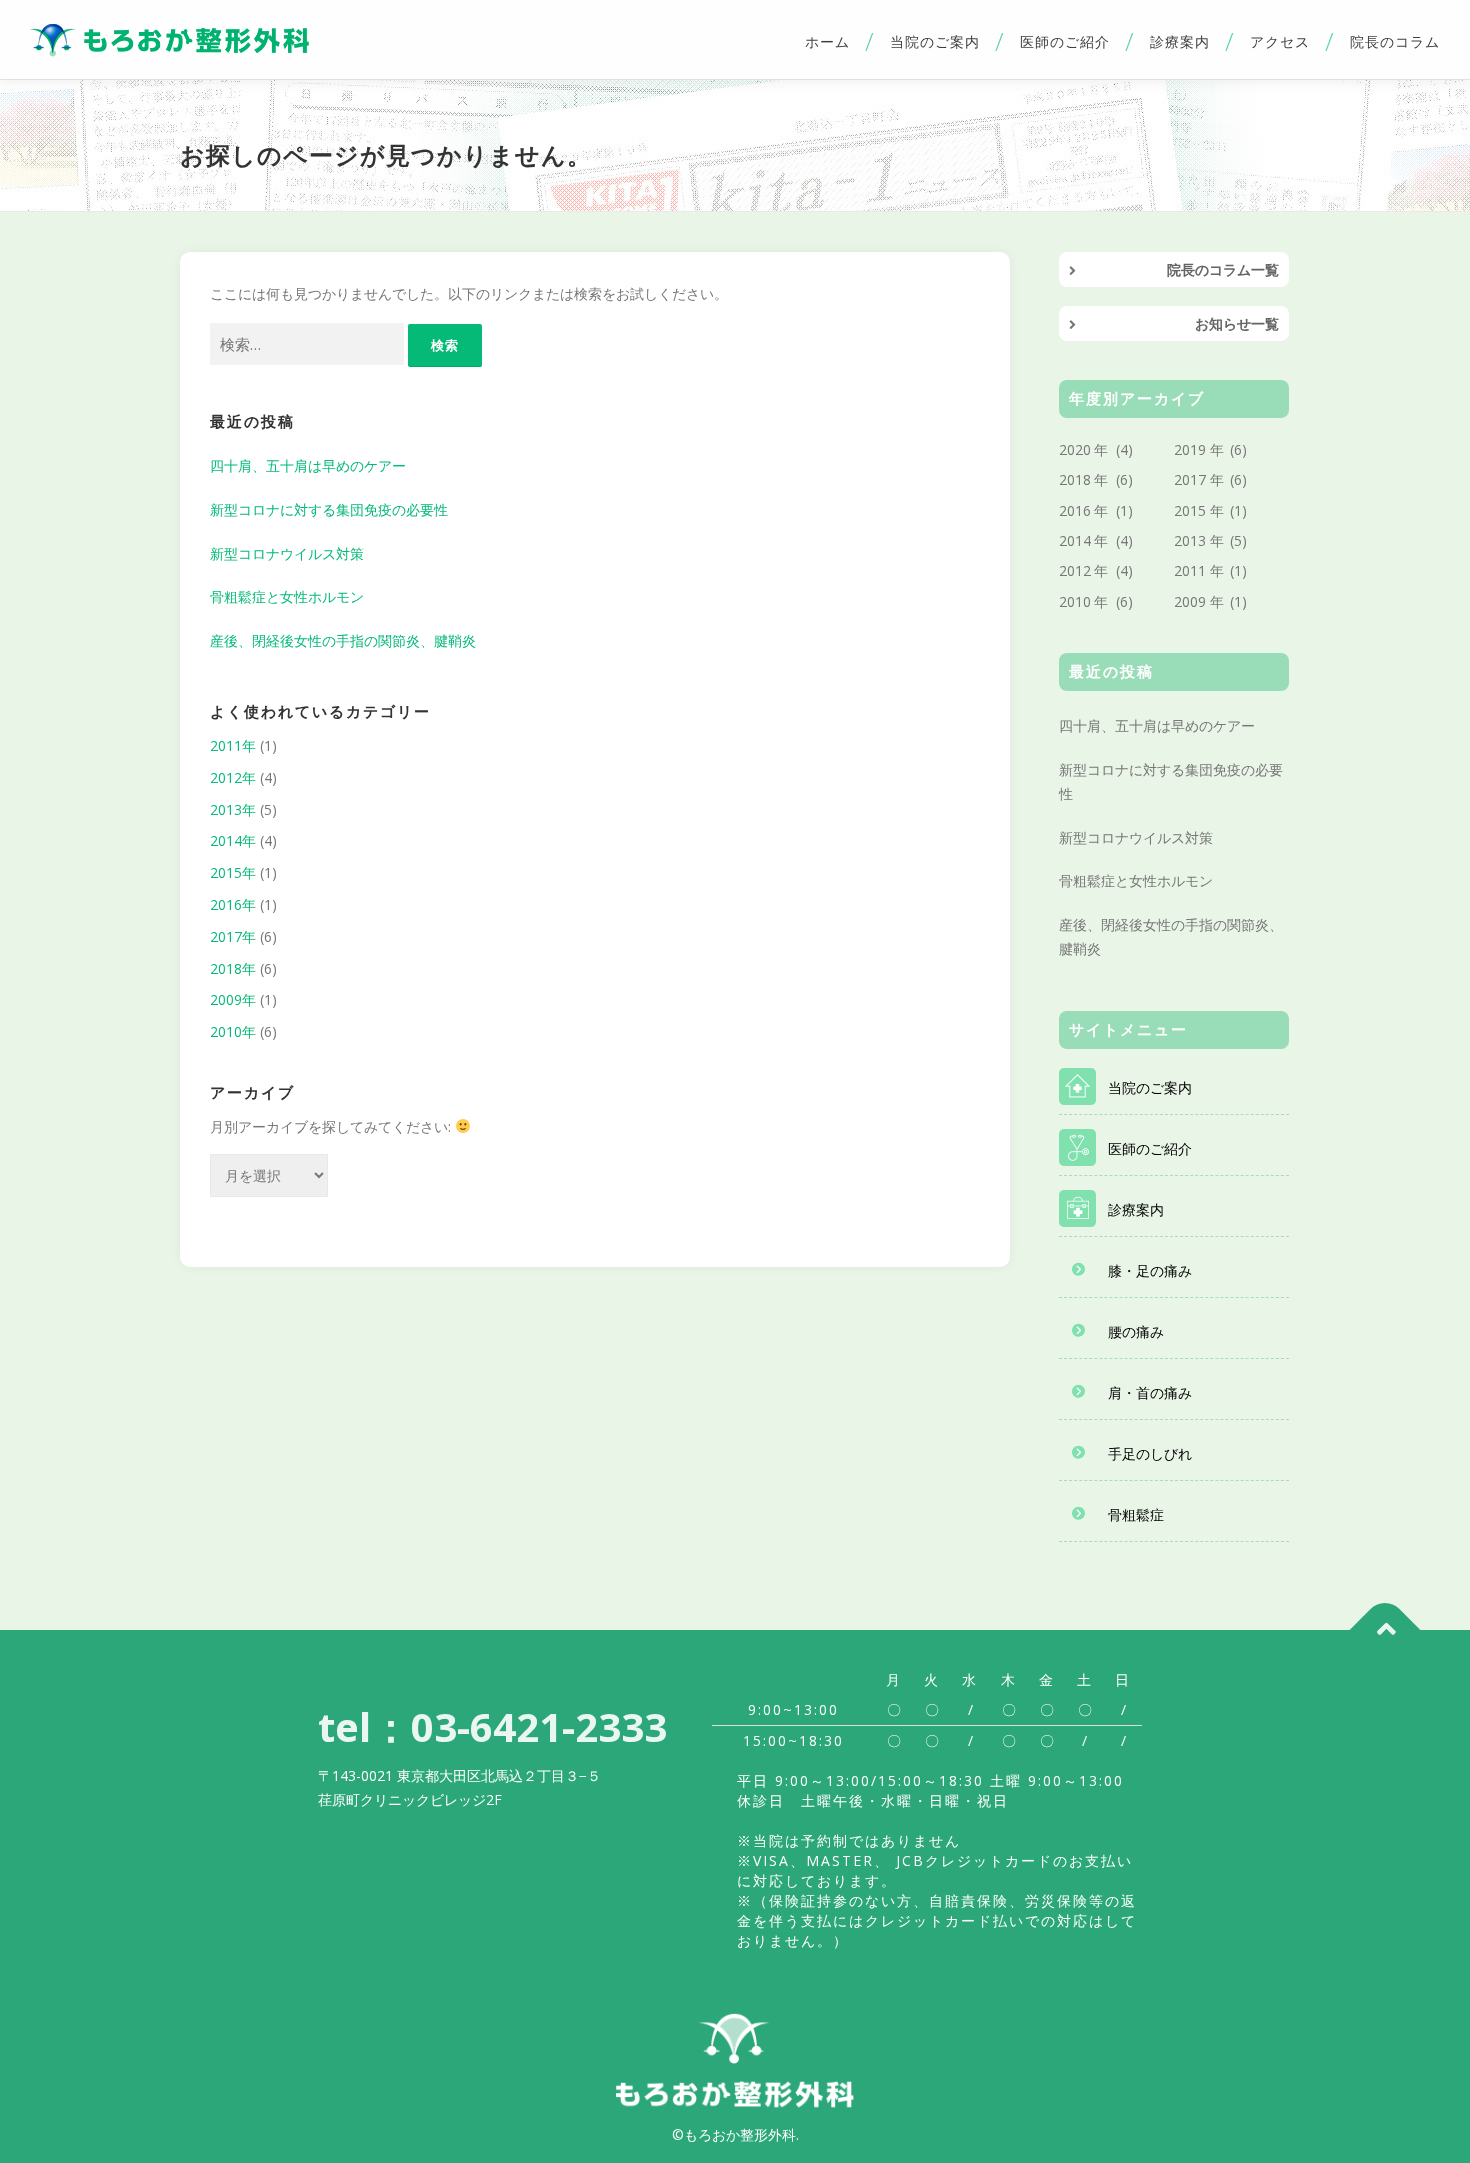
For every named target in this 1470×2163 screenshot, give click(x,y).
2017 (1190, 479)
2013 (1190, 540)
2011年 (233, 745)
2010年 (233, 1031)
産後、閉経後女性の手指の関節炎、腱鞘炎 (343, 640)
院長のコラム (1395, 41)
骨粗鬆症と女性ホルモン (287, 596)
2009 (1190, 601)
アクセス (1280, 41)
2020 (1075, 449)
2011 (1190, 570)
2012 (1075, 570)
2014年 (233, 840)
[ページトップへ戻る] (1385, 1629)
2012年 (233, 777)
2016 (1075, 510)
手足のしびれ (1150, 1453)
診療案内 (1180, 41)
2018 (1075, 479)
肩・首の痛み (1150, 1392)
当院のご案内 (935, 41)
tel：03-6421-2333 (492, 1726)
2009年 (233, 999)
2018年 (233, 968)
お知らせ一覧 (1237, 323)
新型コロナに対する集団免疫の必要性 (329, 509)
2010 (1075, 601)
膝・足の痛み (1150, 1270)
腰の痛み (1136, 1331)
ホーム (827, 41)
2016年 (233, 904)
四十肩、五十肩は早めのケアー (308, 465)
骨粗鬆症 (1136, 1514)
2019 (1190, 449)
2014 (1075, 540)
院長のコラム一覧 (1223, 269)
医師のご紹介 (1065, 41)
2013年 (233, 809)
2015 (1190, 510)
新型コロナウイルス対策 (287, 553)
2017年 (233, 936)
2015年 (233, 872)
